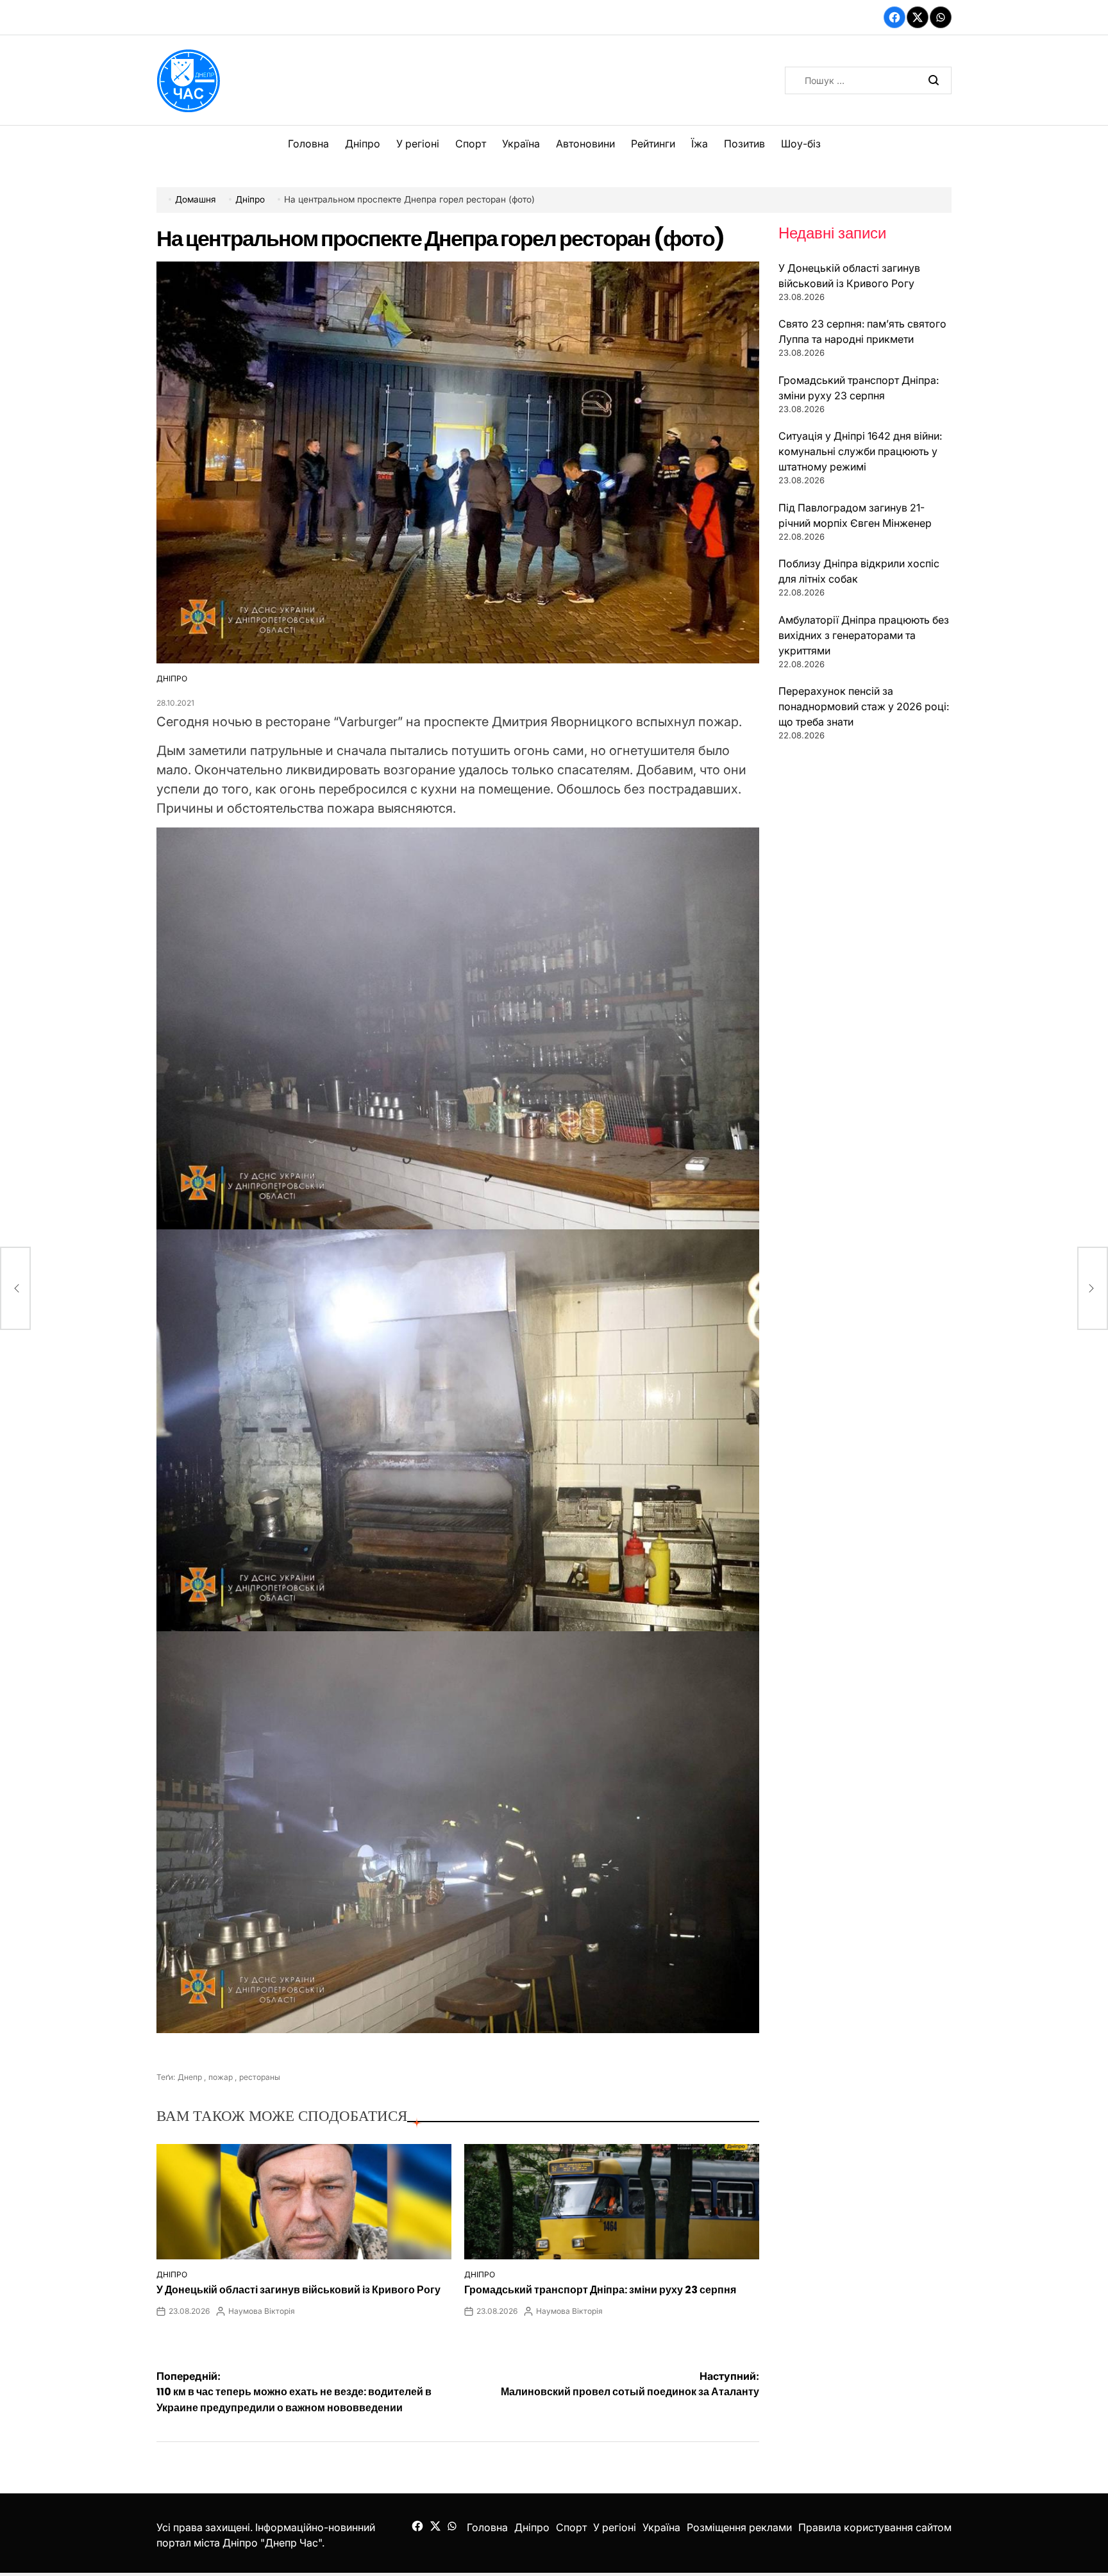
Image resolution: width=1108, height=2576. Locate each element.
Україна (521, 144)
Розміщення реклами (739, 2527)
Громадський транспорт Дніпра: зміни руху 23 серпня (600, 2290)
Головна (308, 144)
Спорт (471, 144)
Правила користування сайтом (875, 2527)
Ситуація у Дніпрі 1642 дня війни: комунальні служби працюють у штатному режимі (860, 451)
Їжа (700, 144)
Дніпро (363, 144)
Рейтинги (653, 144)
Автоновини (585, 144)
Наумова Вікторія (262, 2311)
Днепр (190, 2077)
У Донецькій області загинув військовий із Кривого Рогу (298, 2290)
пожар (221, 2077)
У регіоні (418, 144)
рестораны (260, 2077)
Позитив (744, 144)
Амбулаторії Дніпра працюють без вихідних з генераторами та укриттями (864, 635)
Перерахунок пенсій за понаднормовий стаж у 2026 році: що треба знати (864, 706)
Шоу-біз (801, 144)
